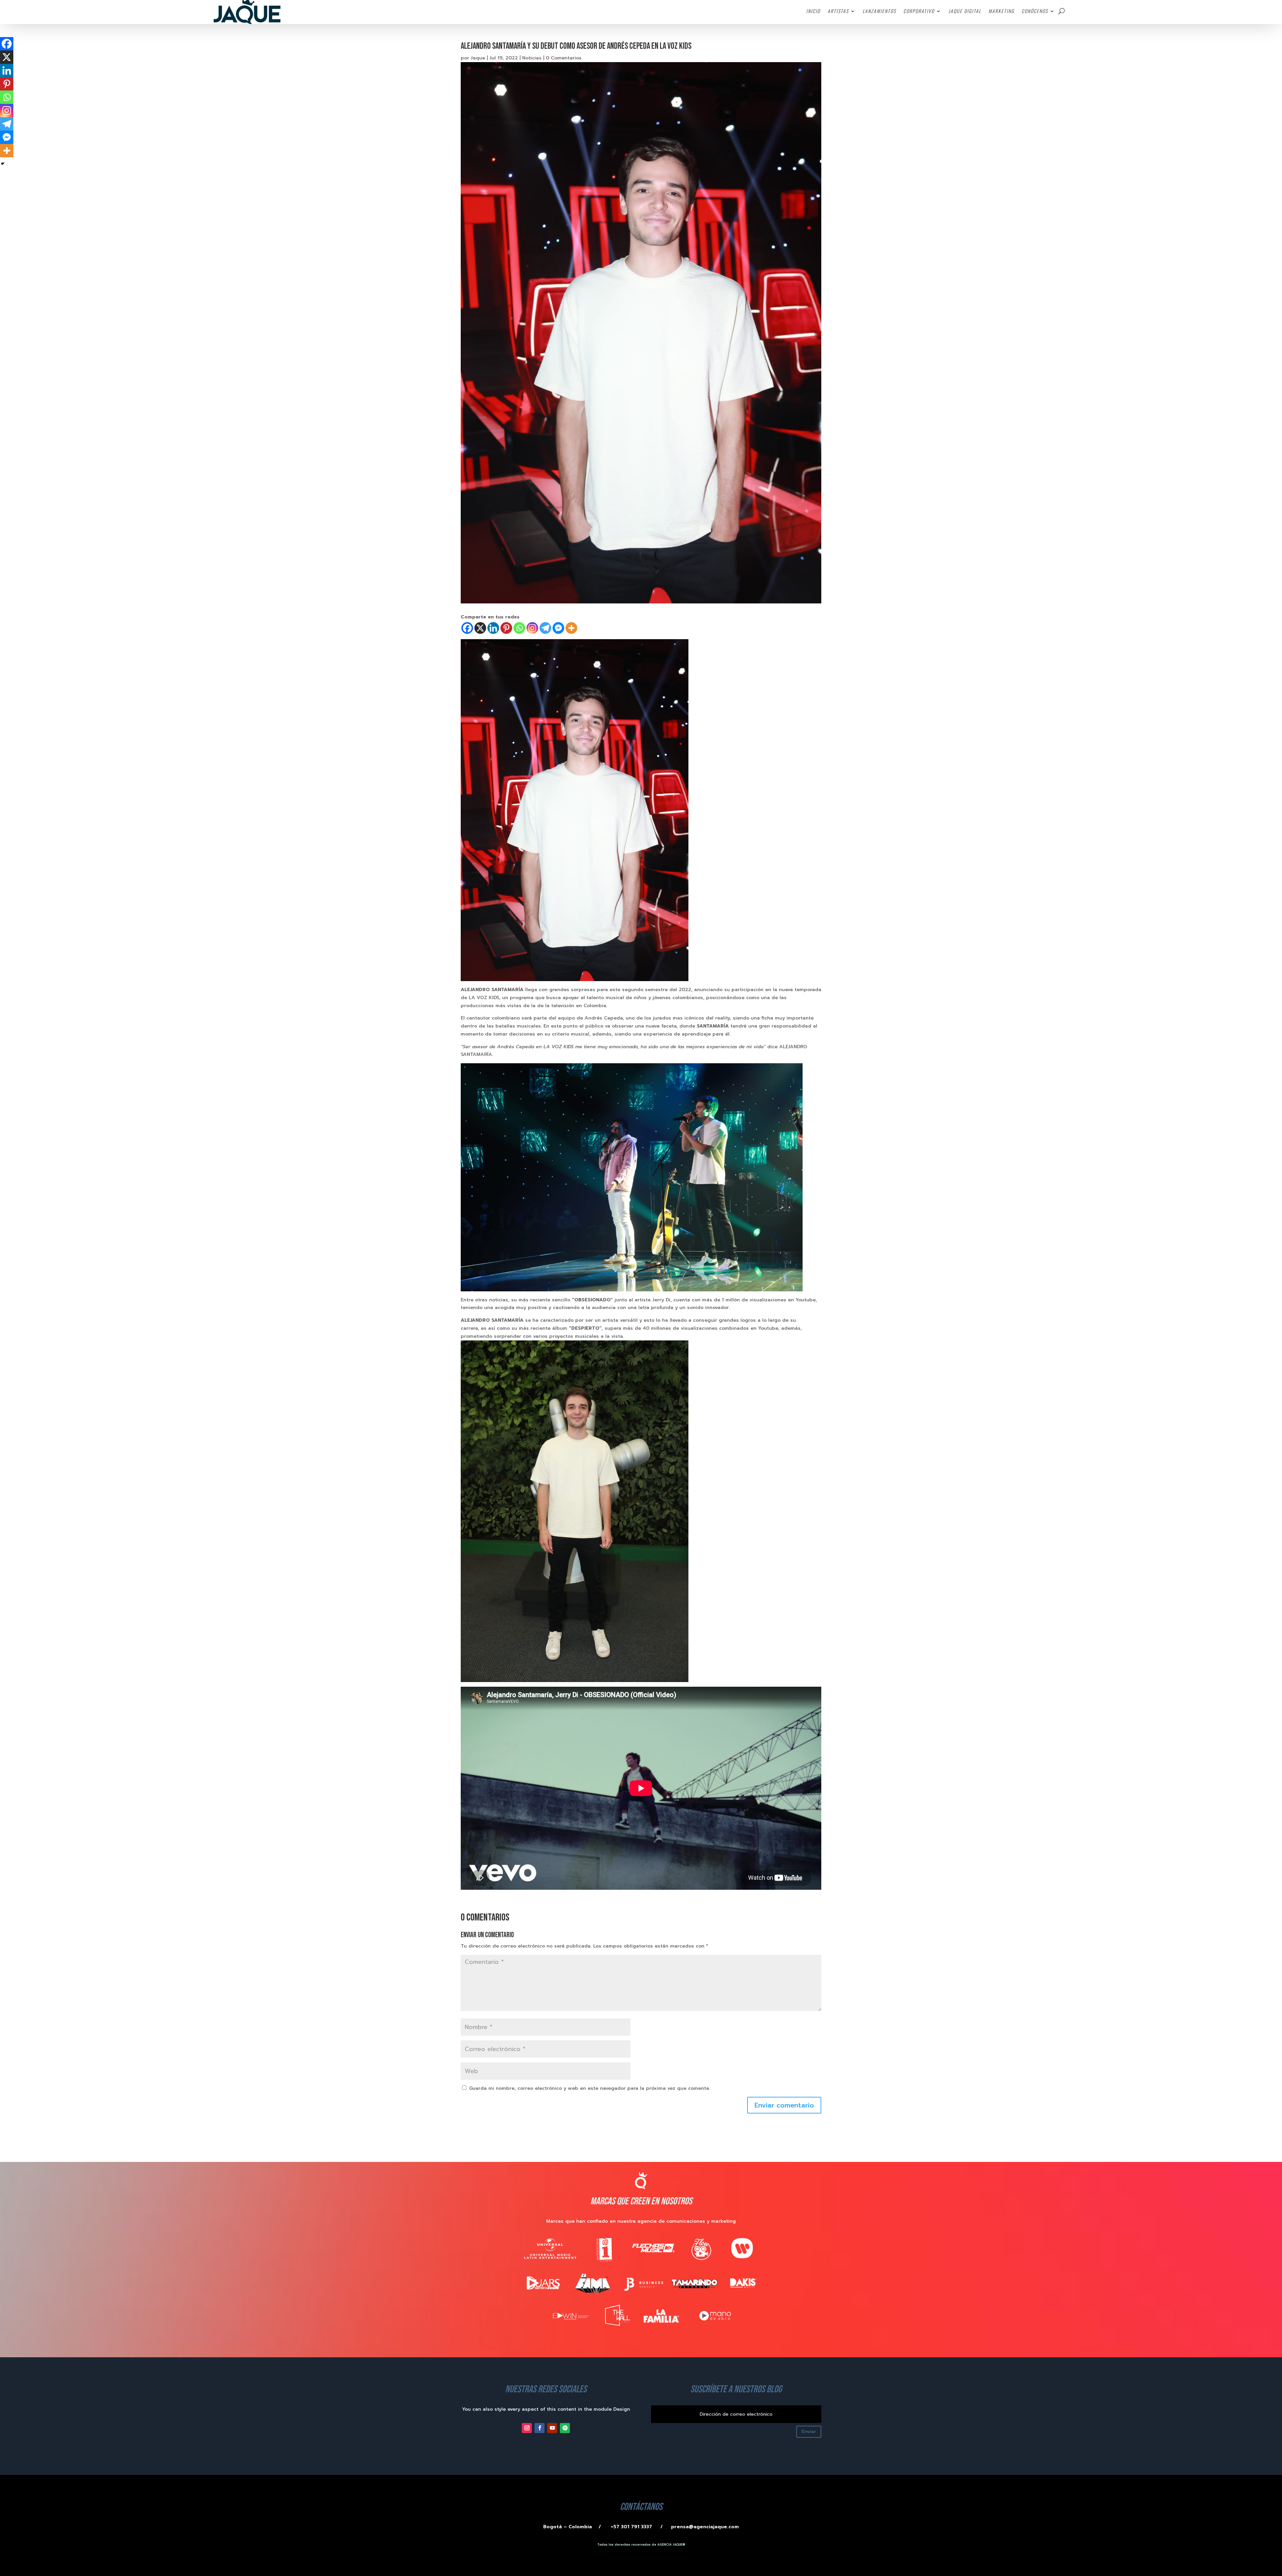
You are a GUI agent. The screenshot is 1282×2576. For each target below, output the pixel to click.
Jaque (478, 58)
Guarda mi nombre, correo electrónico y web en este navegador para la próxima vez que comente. (590, 2088)
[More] (571, 628)
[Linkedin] (493, 628)
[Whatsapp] (519, 628)
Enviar (809, 2432)
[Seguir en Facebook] (540, 2428)
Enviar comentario (784, 2105)
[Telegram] (545, 628)
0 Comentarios (564, 58)
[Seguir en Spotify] (565, 2428)
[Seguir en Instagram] (527, 2428)
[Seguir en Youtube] (552, 2428)
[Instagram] (532, 628)
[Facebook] (467, 628)
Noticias (532, 58)
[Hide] (3, 164)
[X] (480, 628)
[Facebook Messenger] (558, 628)
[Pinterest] (506, 628)
